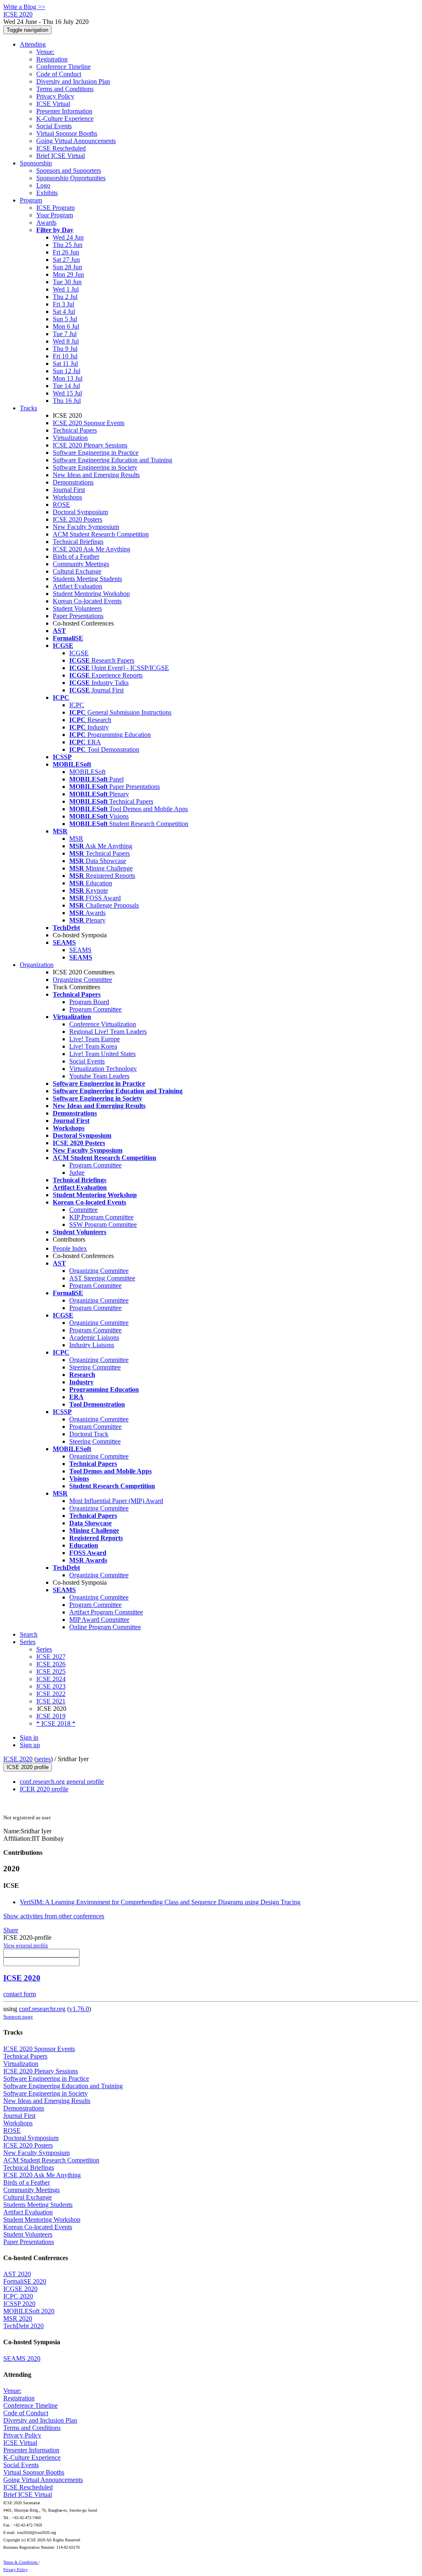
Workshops (67, 497)
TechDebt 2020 (23, 2326)
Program (31, 200)
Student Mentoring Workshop (91, 594)
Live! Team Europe (95, 1039)
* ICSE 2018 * (56, 1723)
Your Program (55, 215)
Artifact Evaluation (77, 586)
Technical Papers (75, 430)
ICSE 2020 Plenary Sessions (90, 445)
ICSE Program (55, 208)
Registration (52, 59)
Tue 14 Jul (66, 386)
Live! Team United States (102, 1054)
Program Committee (95, 1009)
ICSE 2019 (51, 1716)
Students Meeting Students (87, 579)
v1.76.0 (79, 2009)
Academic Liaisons (94, 1337)
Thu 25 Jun (68, 245)
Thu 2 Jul (65, 297)
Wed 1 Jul (66, 289)
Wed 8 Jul (66, 341)
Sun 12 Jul (67, 371)
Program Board (89, 1002)
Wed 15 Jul (67, 393)
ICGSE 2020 (20, 2289)
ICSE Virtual (53, 104)
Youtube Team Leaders (99, 1076)
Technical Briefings (78, 542)
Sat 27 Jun (66, 260)
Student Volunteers (77, 608)
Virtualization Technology (103, 1069)
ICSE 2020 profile (28, 1767)
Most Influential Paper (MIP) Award (116, 1501)
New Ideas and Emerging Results (96, 475)
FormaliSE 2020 (25, 2281)
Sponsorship (36, 163)
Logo (43, 185)
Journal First (69, 490)
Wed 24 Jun (68, 237)
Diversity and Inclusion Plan (73, 81)
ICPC (77, 705)
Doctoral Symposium (80, 512)
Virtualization (70, 438)
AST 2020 (17, 2274)
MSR (76, 839)
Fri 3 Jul (63, 304)
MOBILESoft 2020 (29, 2311)
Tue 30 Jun (67, 282)
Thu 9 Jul (65, 349)
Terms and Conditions (65, 89)
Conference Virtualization (103, 1024)
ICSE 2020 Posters (77, 519)
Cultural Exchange (77, 571)
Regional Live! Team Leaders (108, 1032)
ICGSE (79, 653)
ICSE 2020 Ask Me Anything (91, 549)
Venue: (45, 52)
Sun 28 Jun (67, 267)
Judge (77, 1173)
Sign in (29, 1737)
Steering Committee (95, 1367)
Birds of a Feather (76, 556)
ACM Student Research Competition (101, 534)
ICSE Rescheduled (61, 148)
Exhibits (47, 193)
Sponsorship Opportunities (71, 178)
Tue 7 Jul (65, 334)
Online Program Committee (105, 1627)
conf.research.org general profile (62, 1782)
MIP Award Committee (99, 1620)
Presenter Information (64, 111)
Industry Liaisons (92, 1345)
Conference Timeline (63, 67)
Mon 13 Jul (68, 378)
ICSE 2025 (51, 1671)
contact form (20, 1994)
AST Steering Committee (102, 1278)
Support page (18, 2017)
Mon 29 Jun (68, 274)
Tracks (28, 408)
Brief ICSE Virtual (61, 156)
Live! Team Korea (93, 1046)
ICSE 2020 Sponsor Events (89, 423)
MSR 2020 (18, 2318)
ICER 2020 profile (44, 1789)
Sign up (30, 1745)
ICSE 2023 (51, 1686)
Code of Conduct (59, 74)
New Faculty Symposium (86, 527)
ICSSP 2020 (19, 2304)
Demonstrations (73, 482)
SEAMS (80, 950)
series (43, 1759)
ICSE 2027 (51, 1657)
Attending (33, 44)
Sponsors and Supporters (69, 171)
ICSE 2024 (51, 1679)
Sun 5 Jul (65, 319)
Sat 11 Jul (65, 363)
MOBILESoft (87, 772)
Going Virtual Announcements (76, 141)
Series (44, 1649)
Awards (46, 222)
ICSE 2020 (18, 1759)
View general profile (26, 1945)
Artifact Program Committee (106, 1612)
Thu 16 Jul (67, 401)
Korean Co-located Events (87, 601)
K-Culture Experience (65, 119)
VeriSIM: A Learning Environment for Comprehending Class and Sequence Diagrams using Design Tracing (160, 1902)
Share (11, 1930)
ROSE (61, 505)
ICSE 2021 (51, 1701)
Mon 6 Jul (66, 326)
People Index (70, 1248)
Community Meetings (81, 564)
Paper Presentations (78, 616)
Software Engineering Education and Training (113, 460)
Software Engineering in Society (95, 467)
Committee (83, 1210)
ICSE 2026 (51, 1664)
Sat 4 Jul (64, 312)
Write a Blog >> (24, 7)
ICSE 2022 (51, 1694)
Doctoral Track (89, 1434)
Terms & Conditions (21, 2562)
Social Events (54, 126)
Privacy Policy (55, 96)
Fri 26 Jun (66, 252)
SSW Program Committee (103, 1224)
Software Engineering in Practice (96, 453)
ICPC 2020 (18, 2296)
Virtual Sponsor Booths (67, 133)
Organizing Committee (82, 980)
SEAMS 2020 (22, 2358)
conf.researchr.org (42, 2009)
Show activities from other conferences (54, 1916)
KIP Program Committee (101, 1217)
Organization (37, 965)
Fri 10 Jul (65, 356)
